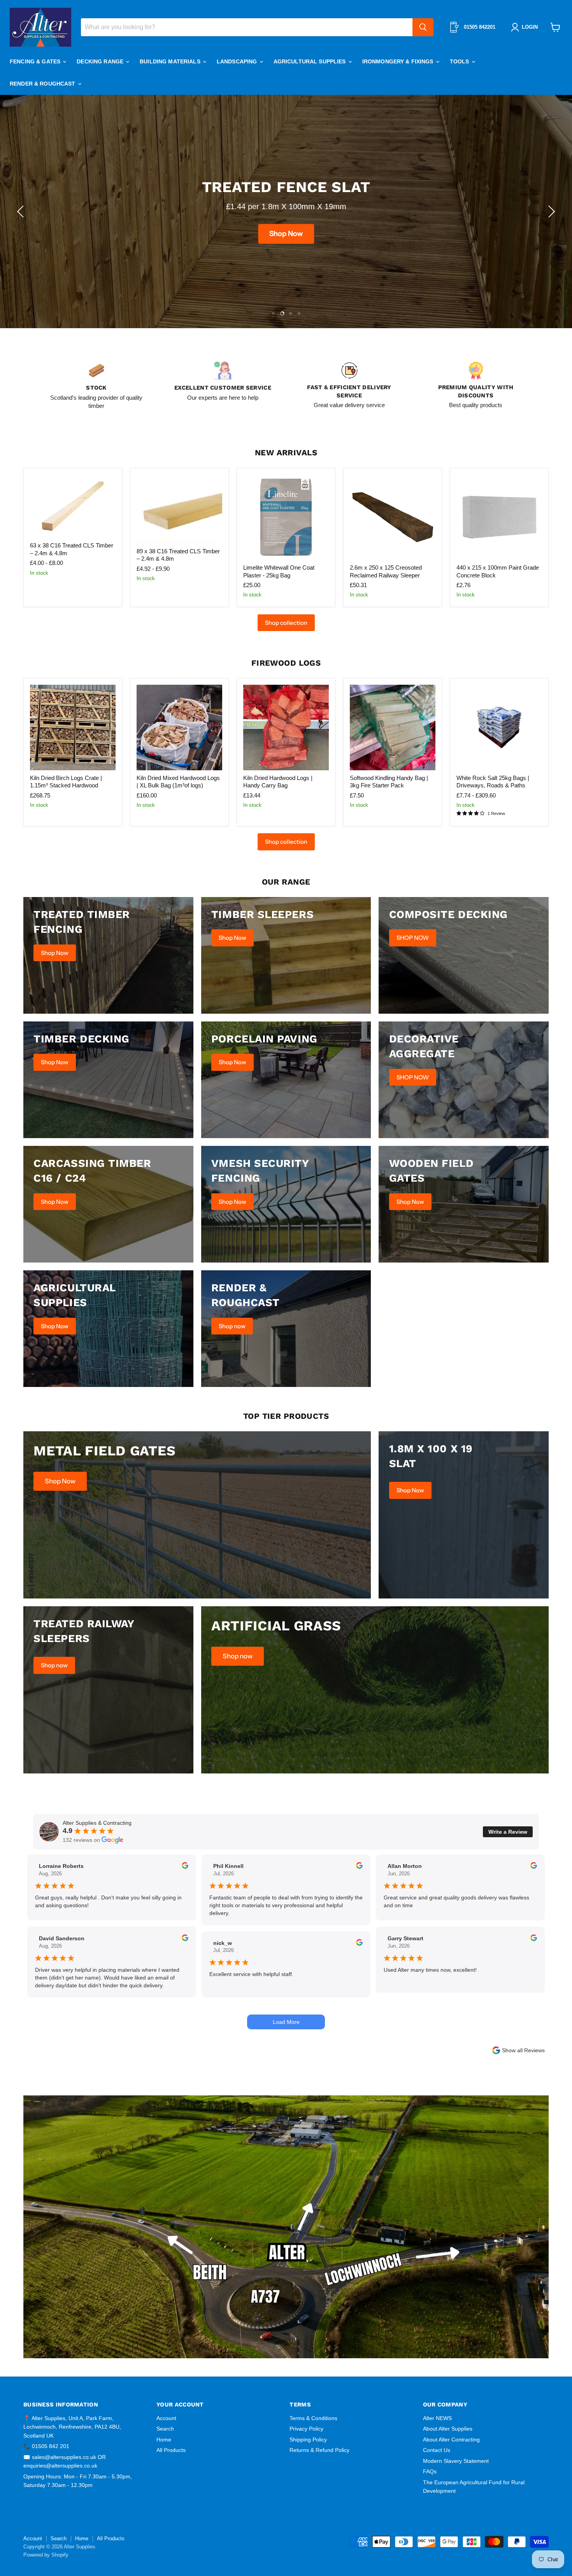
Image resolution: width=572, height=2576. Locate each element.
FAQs (430, 2471)
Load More (286, 2022)
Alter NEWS (437, 2418)
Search (165, 2429)
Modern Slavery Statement (456, 2461)
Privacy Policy (306, 2429)
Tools (460, 61)
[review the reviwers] (185, 1867)
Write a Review (508, 1832)
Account (166, 2418)
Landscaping (238, 61)
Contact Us (437, 2450)
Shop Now (286, 243)
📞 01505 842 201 (46, 2446)
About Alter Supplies (448, 2429)
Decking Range (101, 61)
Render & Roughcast (43, 84)
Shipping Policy (308, 2440)
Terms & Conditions (313, 2418)
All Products (171, 2450)
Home (164, 2440)
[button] (21, 212)
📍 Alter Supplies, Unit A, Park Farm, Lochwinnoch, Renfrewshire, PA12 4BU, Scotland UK (72, 2427)
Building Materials (171, 61)
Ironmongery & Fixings (399, 61)
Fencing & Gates (36, 61)
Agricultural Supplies (311, 61)
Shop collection (286, 623)
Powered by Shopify (46, 2555)
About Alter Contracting (451, 2440)
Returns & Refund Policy (319, 2450)
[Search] (423, 27)
